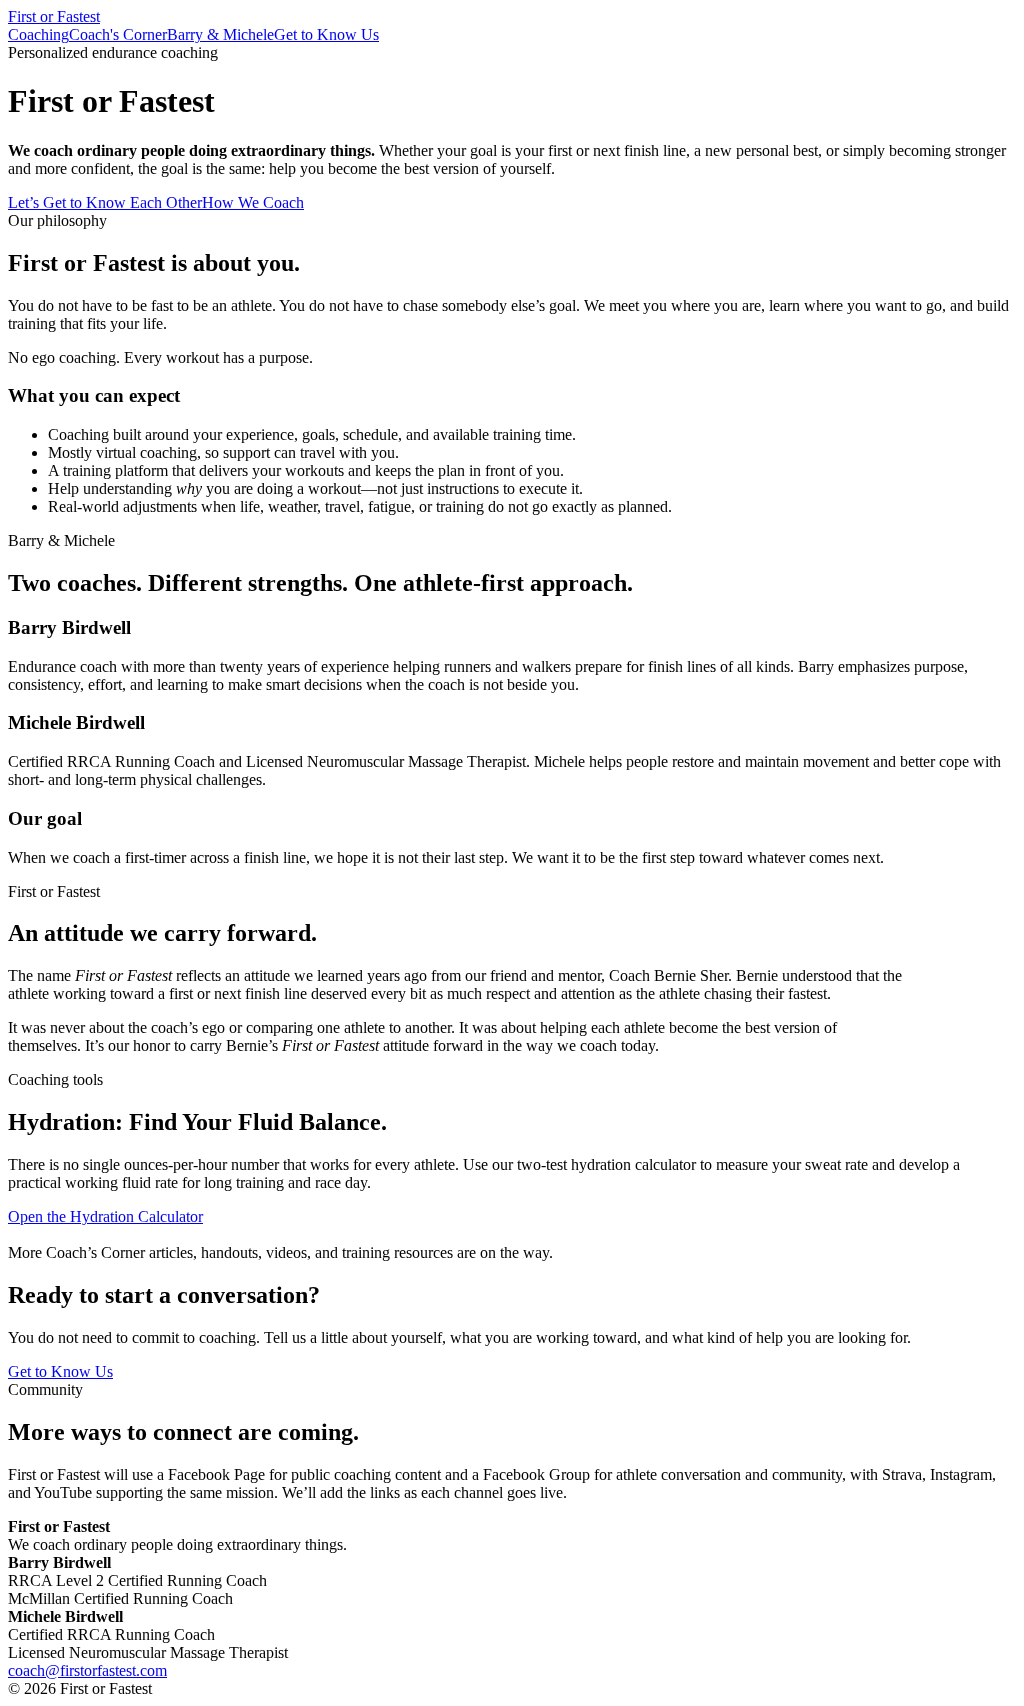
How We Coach (253, 202)
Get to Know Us (326, 34)
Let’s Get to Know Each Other (105, 202)
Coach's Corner (118, 34)
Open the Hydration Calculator (105, 1216)
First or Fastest (54, 16)
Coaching (38, 34)
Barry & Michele (220, 34)
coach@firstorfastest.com (87, 1670)
